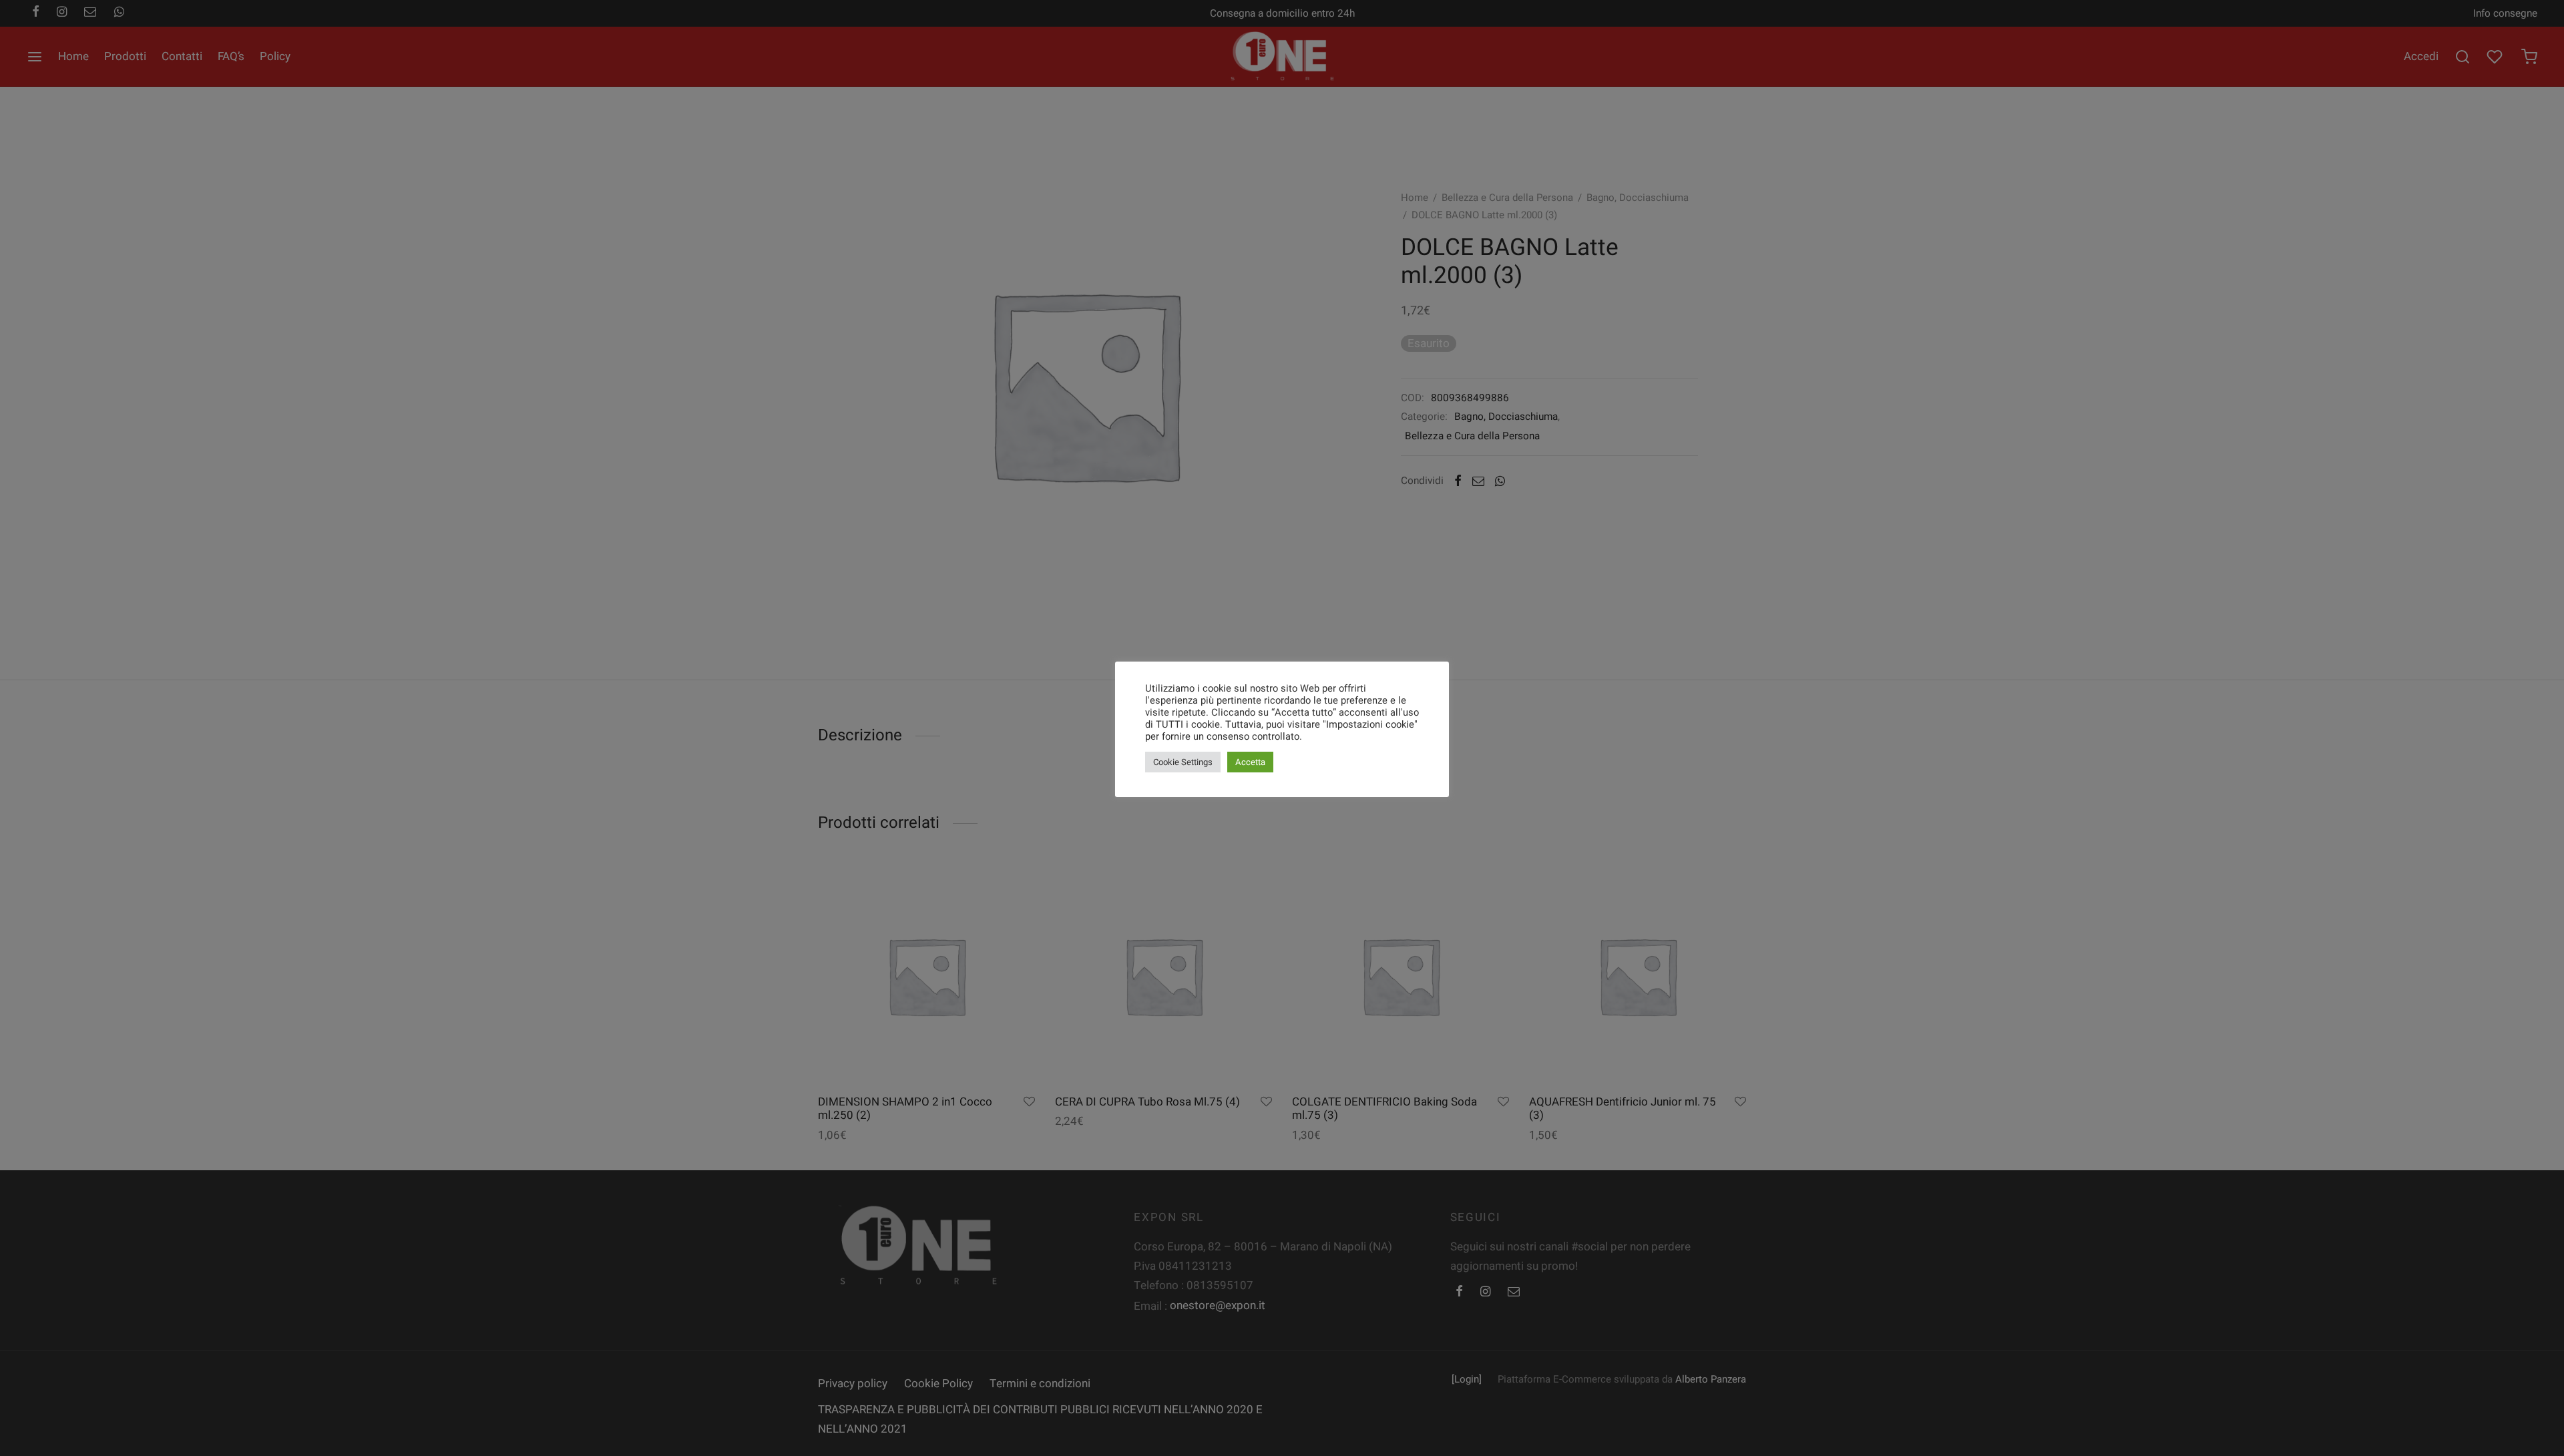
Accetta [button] (1250, 762)
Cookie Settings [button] (1183, 762)
